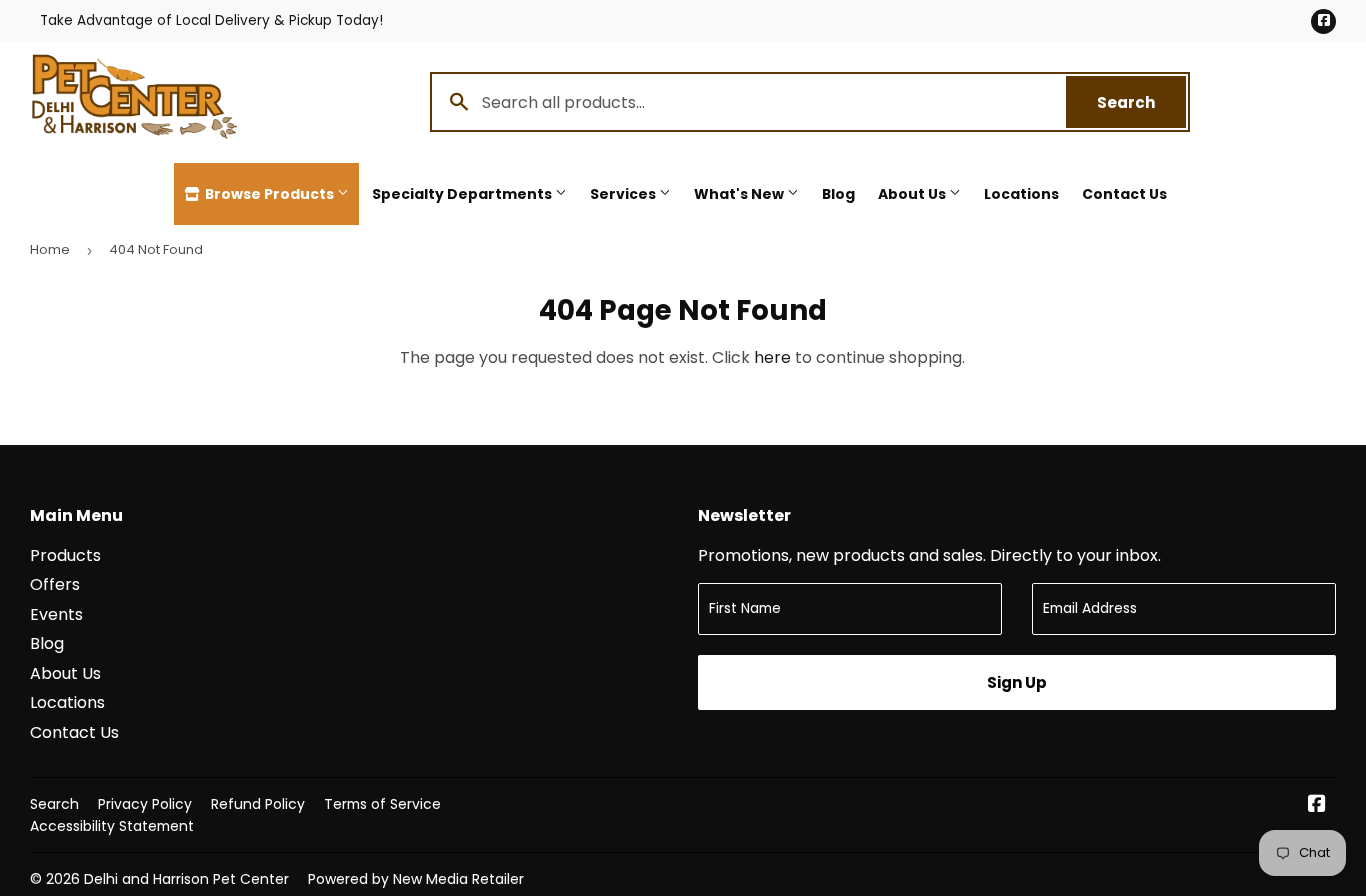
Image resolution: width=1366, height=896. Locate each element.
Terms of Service (382, 804)
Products (65, 555)
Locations (1021, 194)
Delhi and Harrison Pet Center (186, 879)
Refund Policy (258, 804)
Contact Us (1124, 194)
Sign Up (1017, 682)
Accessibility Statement (112, 826)
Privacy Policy (145, 804)
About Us (913, 194)
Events (56, 614)
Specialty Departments (463, 194)
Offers (55, 584)
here (772, 357)
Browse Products (269, 194)
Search (1141, 102)
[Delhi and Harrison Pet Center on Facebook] (1317, 805)
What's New (740, 194)
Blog (838, 194)
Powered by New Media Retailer (416, 879)
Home (50, 249)
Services (624, 194)
